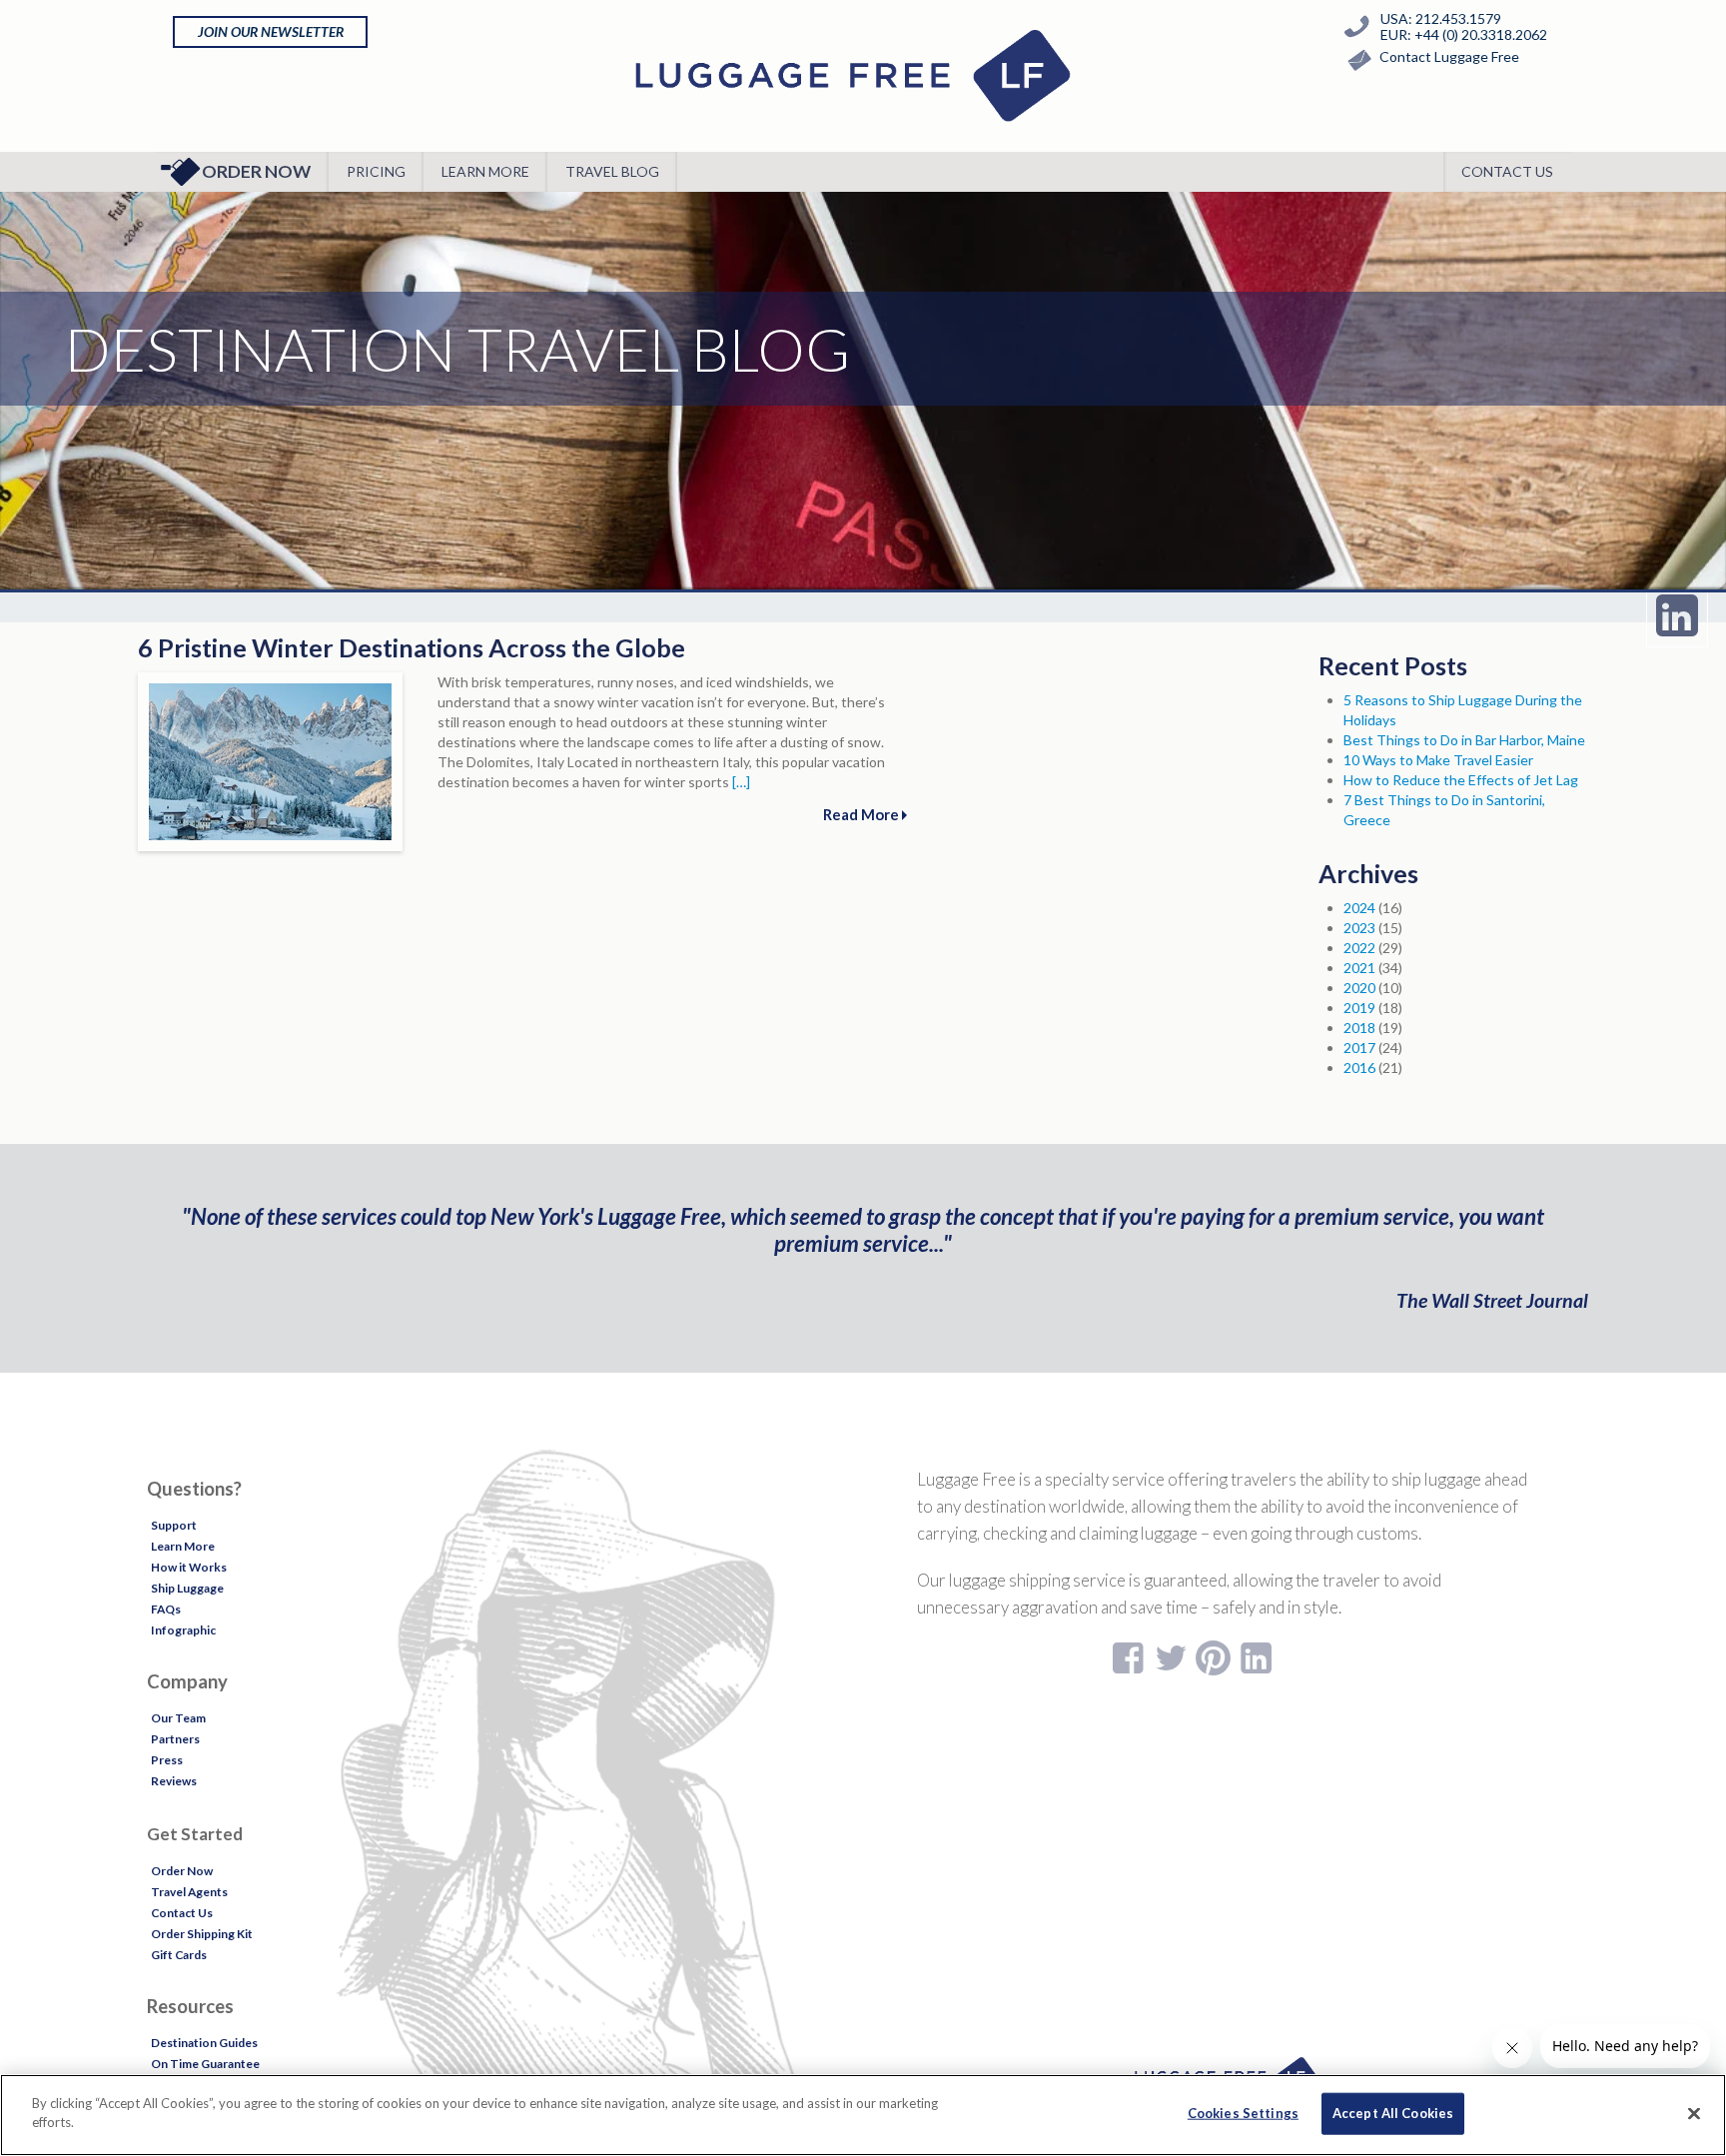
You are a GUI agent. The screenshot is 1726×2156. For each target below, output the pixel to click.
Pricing (376, 171)
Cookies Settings (1243, 2113)
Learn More (485, 171)
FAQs (166, 1609)
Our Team (178, 1718)
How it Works (189, 1567)
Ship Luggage (187, 1588)
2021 (1359, 968)
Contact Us (1507, 171)
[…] (741, 782)
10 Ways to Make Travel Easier (1438, 760)
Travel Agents (189, 1892)
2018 (1359, 1028)
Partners (175, 1739)
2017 (1359, 1048)
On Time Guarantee (205, 2064)
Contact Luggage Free (1449, 56)
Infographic (183, 1630)
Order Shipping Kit (202, 1934)
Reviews (174, 1781)
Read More (863, 814)
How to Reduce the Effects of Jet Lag (1461, 780)
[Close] (1694, 2113)
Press (167, 1760)
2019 (1359, 1008)
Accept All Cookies (1393, 2113)
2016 (1359, 1068)
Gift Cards (179, 1955)
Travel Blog (612, 171)
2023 (1359, 928)
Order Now (256, 171)
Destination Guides (204, 2043)
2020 (1359, 988)
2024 (1359, 908)
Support (174, 1525)
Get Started (195, 1834)
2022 (1359, 948)
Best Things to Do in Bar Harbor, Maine (1464, 740)
